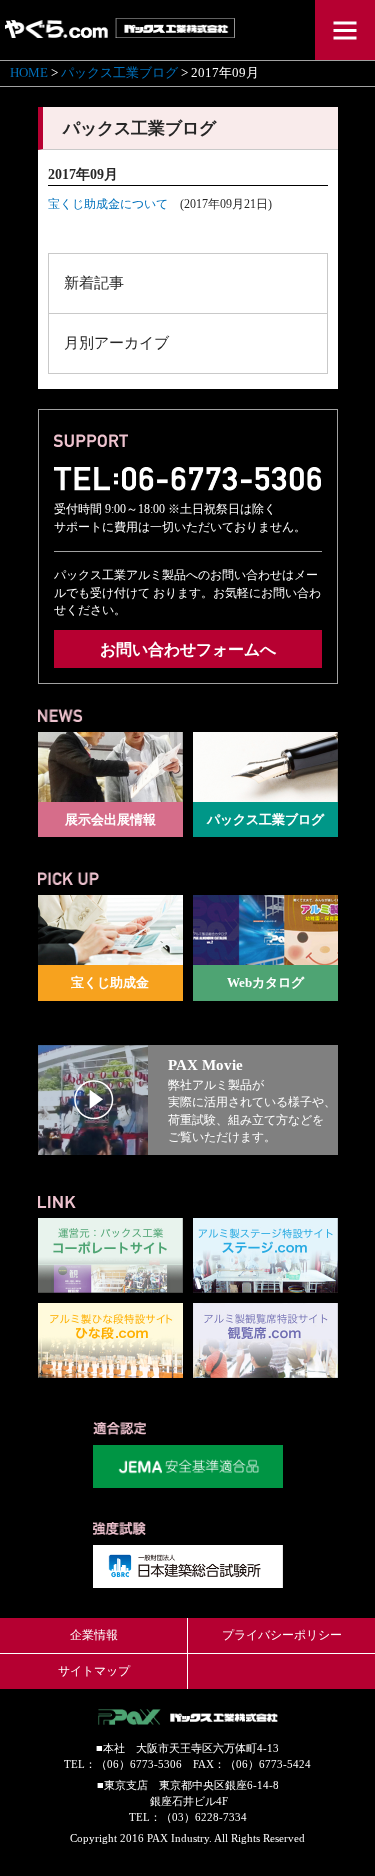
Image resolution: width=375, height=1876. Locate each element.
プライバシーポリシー (282, 1635)
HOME (29, 73)
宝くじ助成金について (108, 204)
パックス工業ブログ (119, 73)
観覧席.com (265, 1340)
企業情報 (94, 1635)
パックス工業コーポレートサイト (110, 1255)
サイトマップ (94, 1671)
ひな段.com (110, 1340)
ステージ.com (265, 1255)
